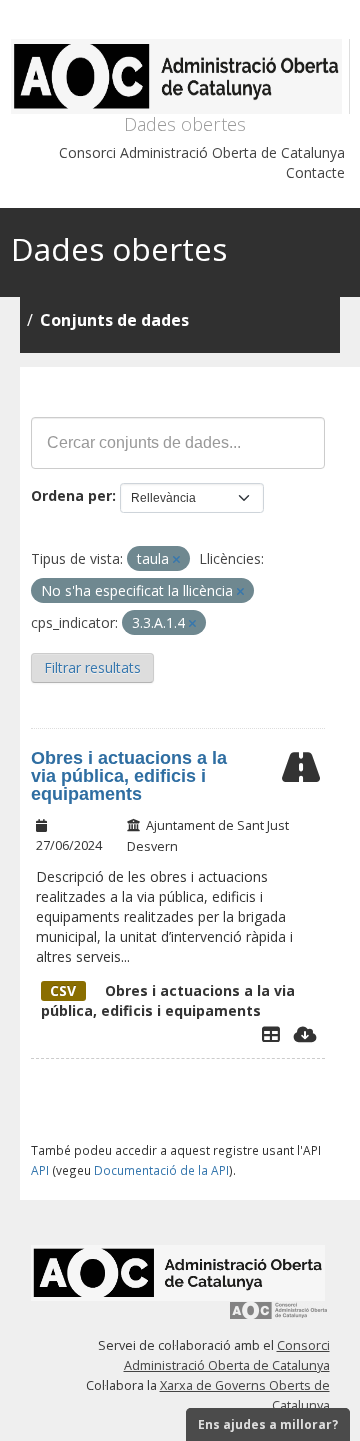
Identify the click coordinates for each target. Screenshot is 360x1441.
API (40, 1170)
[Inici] (180, 76)
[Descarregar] (305, 1034)
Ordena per (71, 495)
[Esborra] (176, 559)
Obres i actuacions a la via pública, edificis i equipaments (129, 776)
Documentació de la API (161, 1170)
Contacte (315, 172)
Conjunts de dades (114, 320)
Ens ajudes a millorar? (268, 1424)
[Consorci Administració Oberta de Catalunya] (279, 1317)
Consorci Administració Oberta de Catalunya (202, 152)
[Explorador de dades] (271, 1034)
